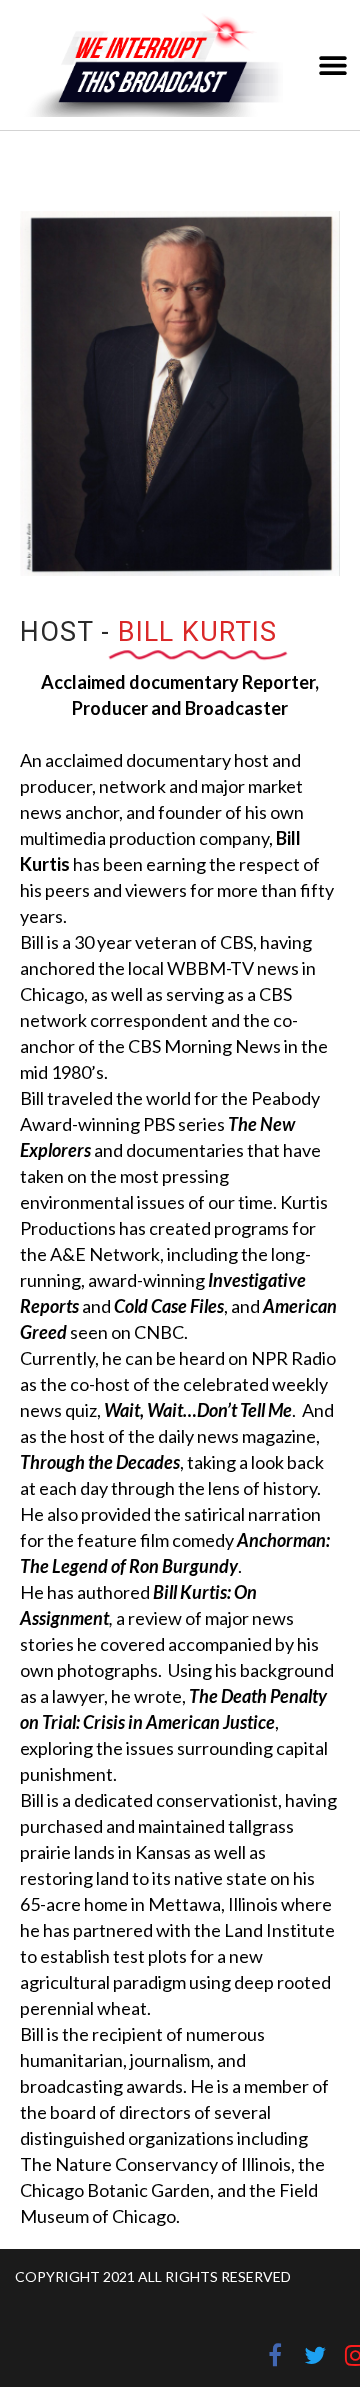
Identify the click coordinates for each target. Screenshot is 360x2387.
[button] (332, 65)
